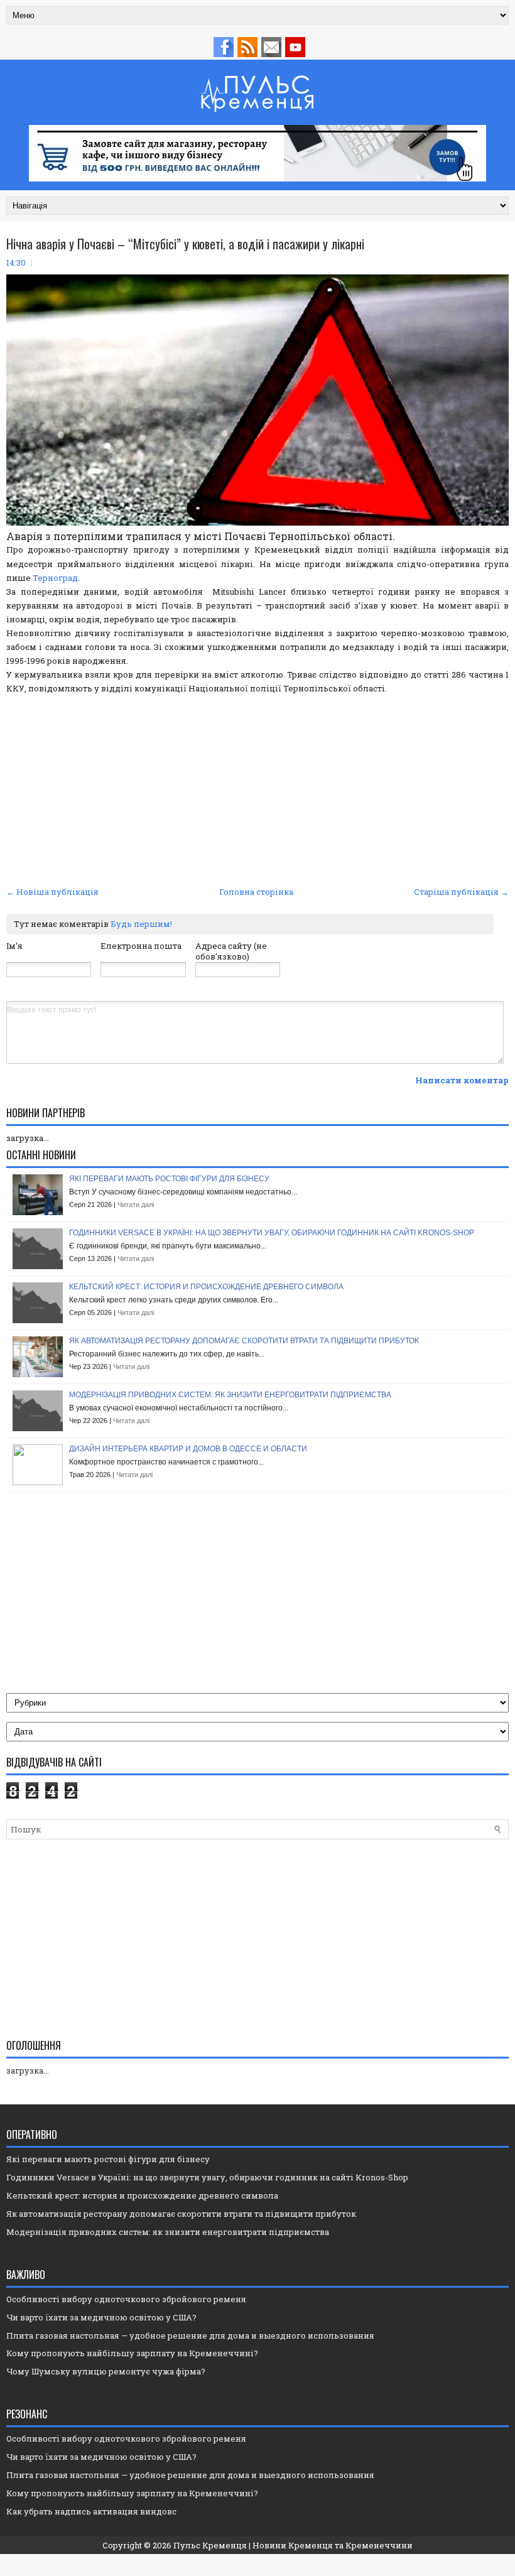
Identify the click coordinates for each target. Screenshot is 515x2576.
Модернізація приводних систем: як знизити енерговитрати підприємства (230, 1395)
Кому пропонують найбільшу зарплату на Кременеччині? (132, 2353)
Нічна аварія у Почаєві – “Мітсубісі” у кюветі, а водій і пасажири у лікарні (185, 244)
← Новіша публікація (52, 892)
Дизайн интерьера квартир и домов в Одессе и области (188, 1449)
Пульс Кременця (210, 2545)
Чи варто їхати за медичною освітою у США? (101, 2317)
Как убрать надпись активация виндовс (91, 2511)
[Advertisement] (257, 789)
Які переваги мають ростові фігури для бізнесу (169, 1179)
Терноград (55, 578)
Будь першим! (141, 924)
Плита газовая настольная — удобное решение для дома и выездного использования (190, 2335)
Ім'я (14, 946)
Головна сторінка (256, 892)
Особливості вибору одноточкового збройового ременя (126, 2299)
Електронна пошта (141, 946)
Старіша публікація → (461, 892)
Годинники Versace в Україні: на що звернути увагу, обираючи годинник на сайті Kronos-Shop (272, 1233)
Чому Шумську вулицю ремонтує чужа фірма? (106, 2371)
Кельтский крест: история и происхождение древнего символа (206, 1287)
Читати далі (136, 1204)
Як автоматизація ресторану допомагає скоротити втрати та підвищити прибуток (244, 1341)
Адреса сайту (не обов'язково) (231, 951)
